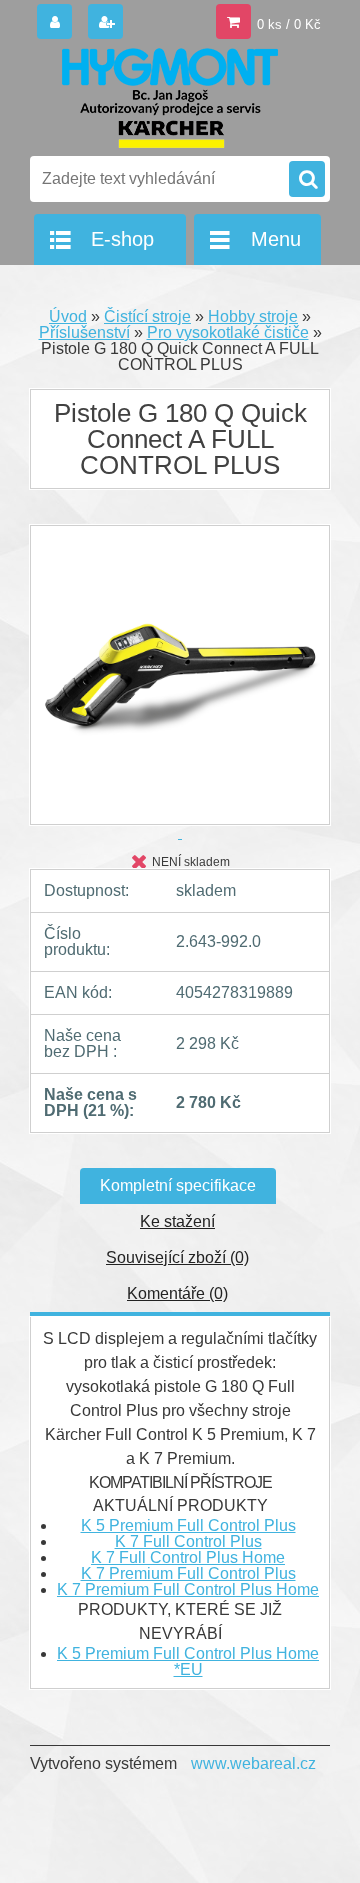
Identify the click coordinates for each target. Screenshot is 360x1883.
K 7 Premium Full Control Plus (188, 1573)
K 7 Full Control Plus (188, 1541)
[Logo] (167, 98)
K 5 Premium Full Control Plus (188, 1525)
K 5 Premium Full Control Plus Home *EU (188, 1661)
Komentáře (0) (177, 1293)
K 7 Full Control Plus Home (188, 1557)
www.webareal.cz (253, 1763)
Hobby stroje (253, 316)
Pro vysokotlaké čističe (228, 332)
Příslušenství (84, 332)
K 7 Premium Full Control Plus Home (188, 1589)
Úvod (68, 316)
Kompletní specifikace (178, 1185)
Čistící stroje (147, 316)
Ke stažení (177, 1221)
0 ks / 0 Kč (289, 24)
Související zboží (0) (177, 1257)
